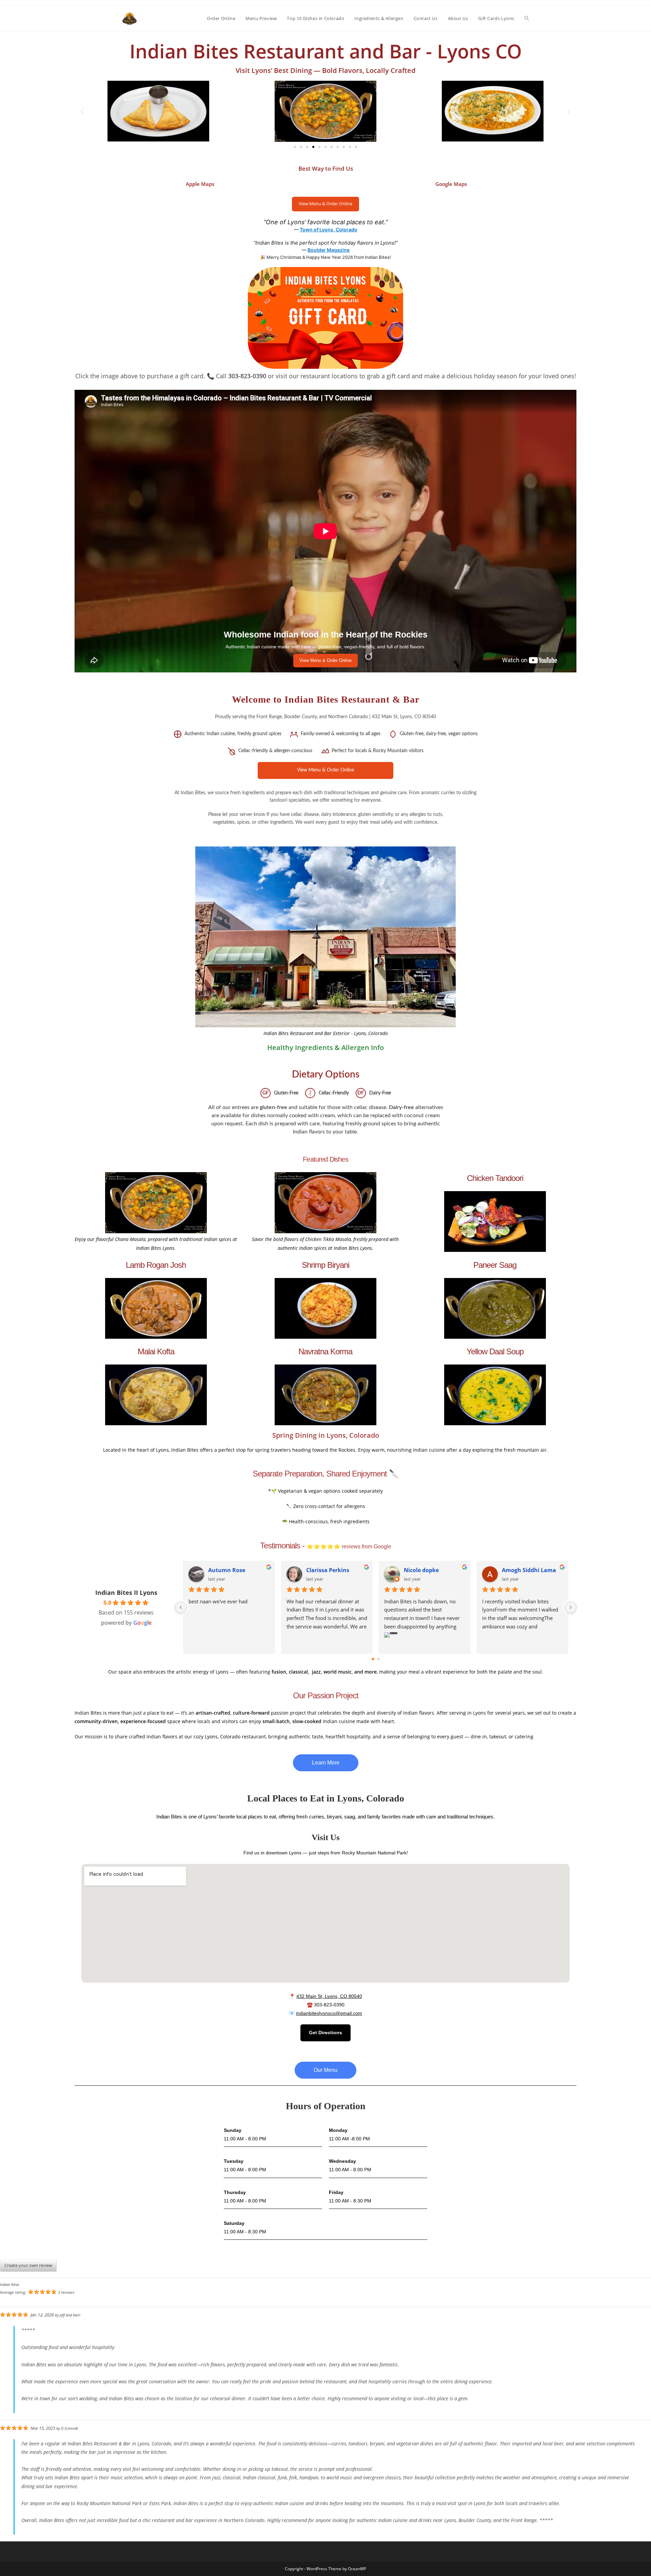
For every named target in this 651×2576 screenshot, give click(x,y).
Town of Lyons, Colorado (329, 230)
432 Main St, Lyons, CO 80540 (329, 1996)
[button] (82, 111)
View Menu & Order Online (325, 204)
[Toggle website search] (527, 18)
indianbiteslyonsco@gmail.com (329, 2013)
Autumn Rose (227, 1570)
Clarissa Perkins (328, 1570)
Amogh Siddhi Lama (529, 1570)
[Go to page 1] (379, 1659)
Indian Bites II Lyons (126, 1592)
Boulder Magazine (329, 250)
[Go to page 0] (373, 1659)
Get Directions (325, 2033)
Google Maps (451, 184)
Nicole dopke (421, 1570)
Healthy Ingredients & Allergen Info (325, 1047)
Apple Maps (200, 184)
